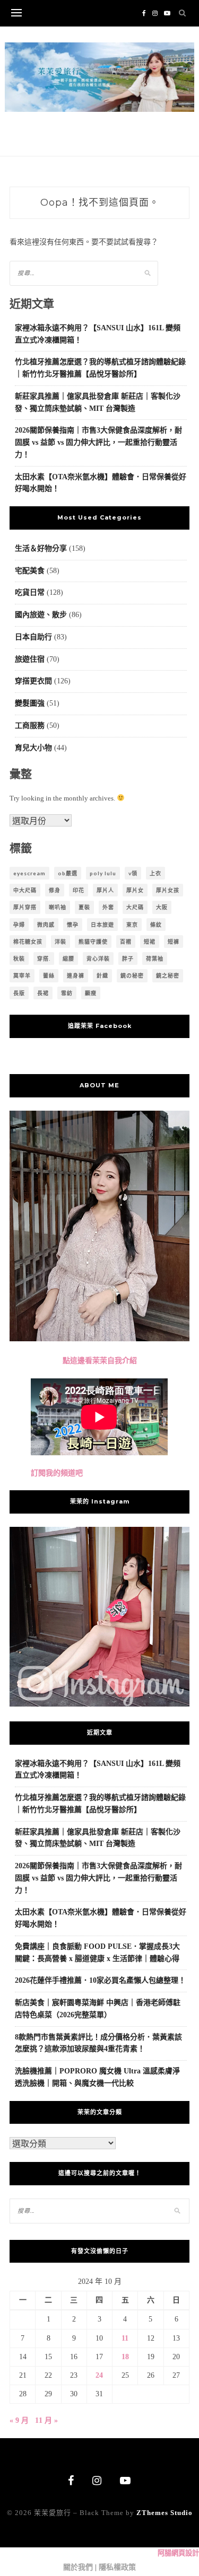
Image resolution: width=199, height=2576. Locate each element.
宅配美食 (30, 571)
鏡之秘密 (168, 975)
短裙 (150, 942)
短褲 (174, 942)
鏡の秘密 (132, 975)
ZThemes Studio (165, 2513)
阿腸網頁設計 (178, 2553)
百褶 (126, 942)
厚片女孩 (168, 890)
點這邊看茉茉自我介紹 (100, 1361)
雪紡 (67, 993)
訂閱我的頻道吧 (57, 1473)
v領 (133, 873)
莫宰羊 (22, 975)
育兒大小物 (33, 748)
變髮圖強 (30, 703)
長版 (19, 993)
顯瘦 (91, 993)
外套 (108, 907)
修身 (55, 890)
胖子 (128, 959)
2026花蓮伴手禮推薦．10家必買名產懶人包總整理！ (100, 1980)
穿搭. (44, 959)
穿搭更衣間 (33, 681)
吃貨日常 (30, 592)
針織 (102, 975)
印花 (79, 890)
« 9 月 (19, 2420)
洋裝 (60, 942)
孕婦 (19, 925)
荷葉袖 (155, 959)
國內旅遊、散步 (41, 615)
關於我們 (78, 2567)
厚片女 (135, 890)
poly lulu (103, 873)
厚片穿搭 (25, 907)
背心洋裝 (98, 959)
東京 (132, 925)
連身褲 (76, 975)
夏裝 (84, 907)
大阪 (162, 907)
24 (99, 2375)
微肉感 (46, 925)
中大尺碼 (25, 890)
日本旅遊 (102, 925)
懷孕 (73, 925)
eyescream (29, 873)
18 (125, 2357)
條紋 (156, 925)
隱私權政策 (117, 2567)
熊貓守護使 (93, 942)
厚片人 (105, 890)
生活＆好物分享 (41, 548)
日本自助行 (33, 637)
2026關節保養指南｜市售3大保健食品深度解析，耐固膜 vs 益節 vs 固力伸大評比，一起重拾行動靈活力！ (98, 442)
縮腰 (68, 959)
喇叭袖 (58, 907)
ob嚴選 (68, 873)
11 (125, 2338)
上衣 (155, 873)
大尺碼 (135, 907)
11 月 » (46, 2420)
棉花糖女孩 (28, 942)
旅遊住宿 (30, 659)
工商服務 (30, 726)
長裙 (43, 993)
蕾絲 (49, 975)
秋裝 (19, 959)
